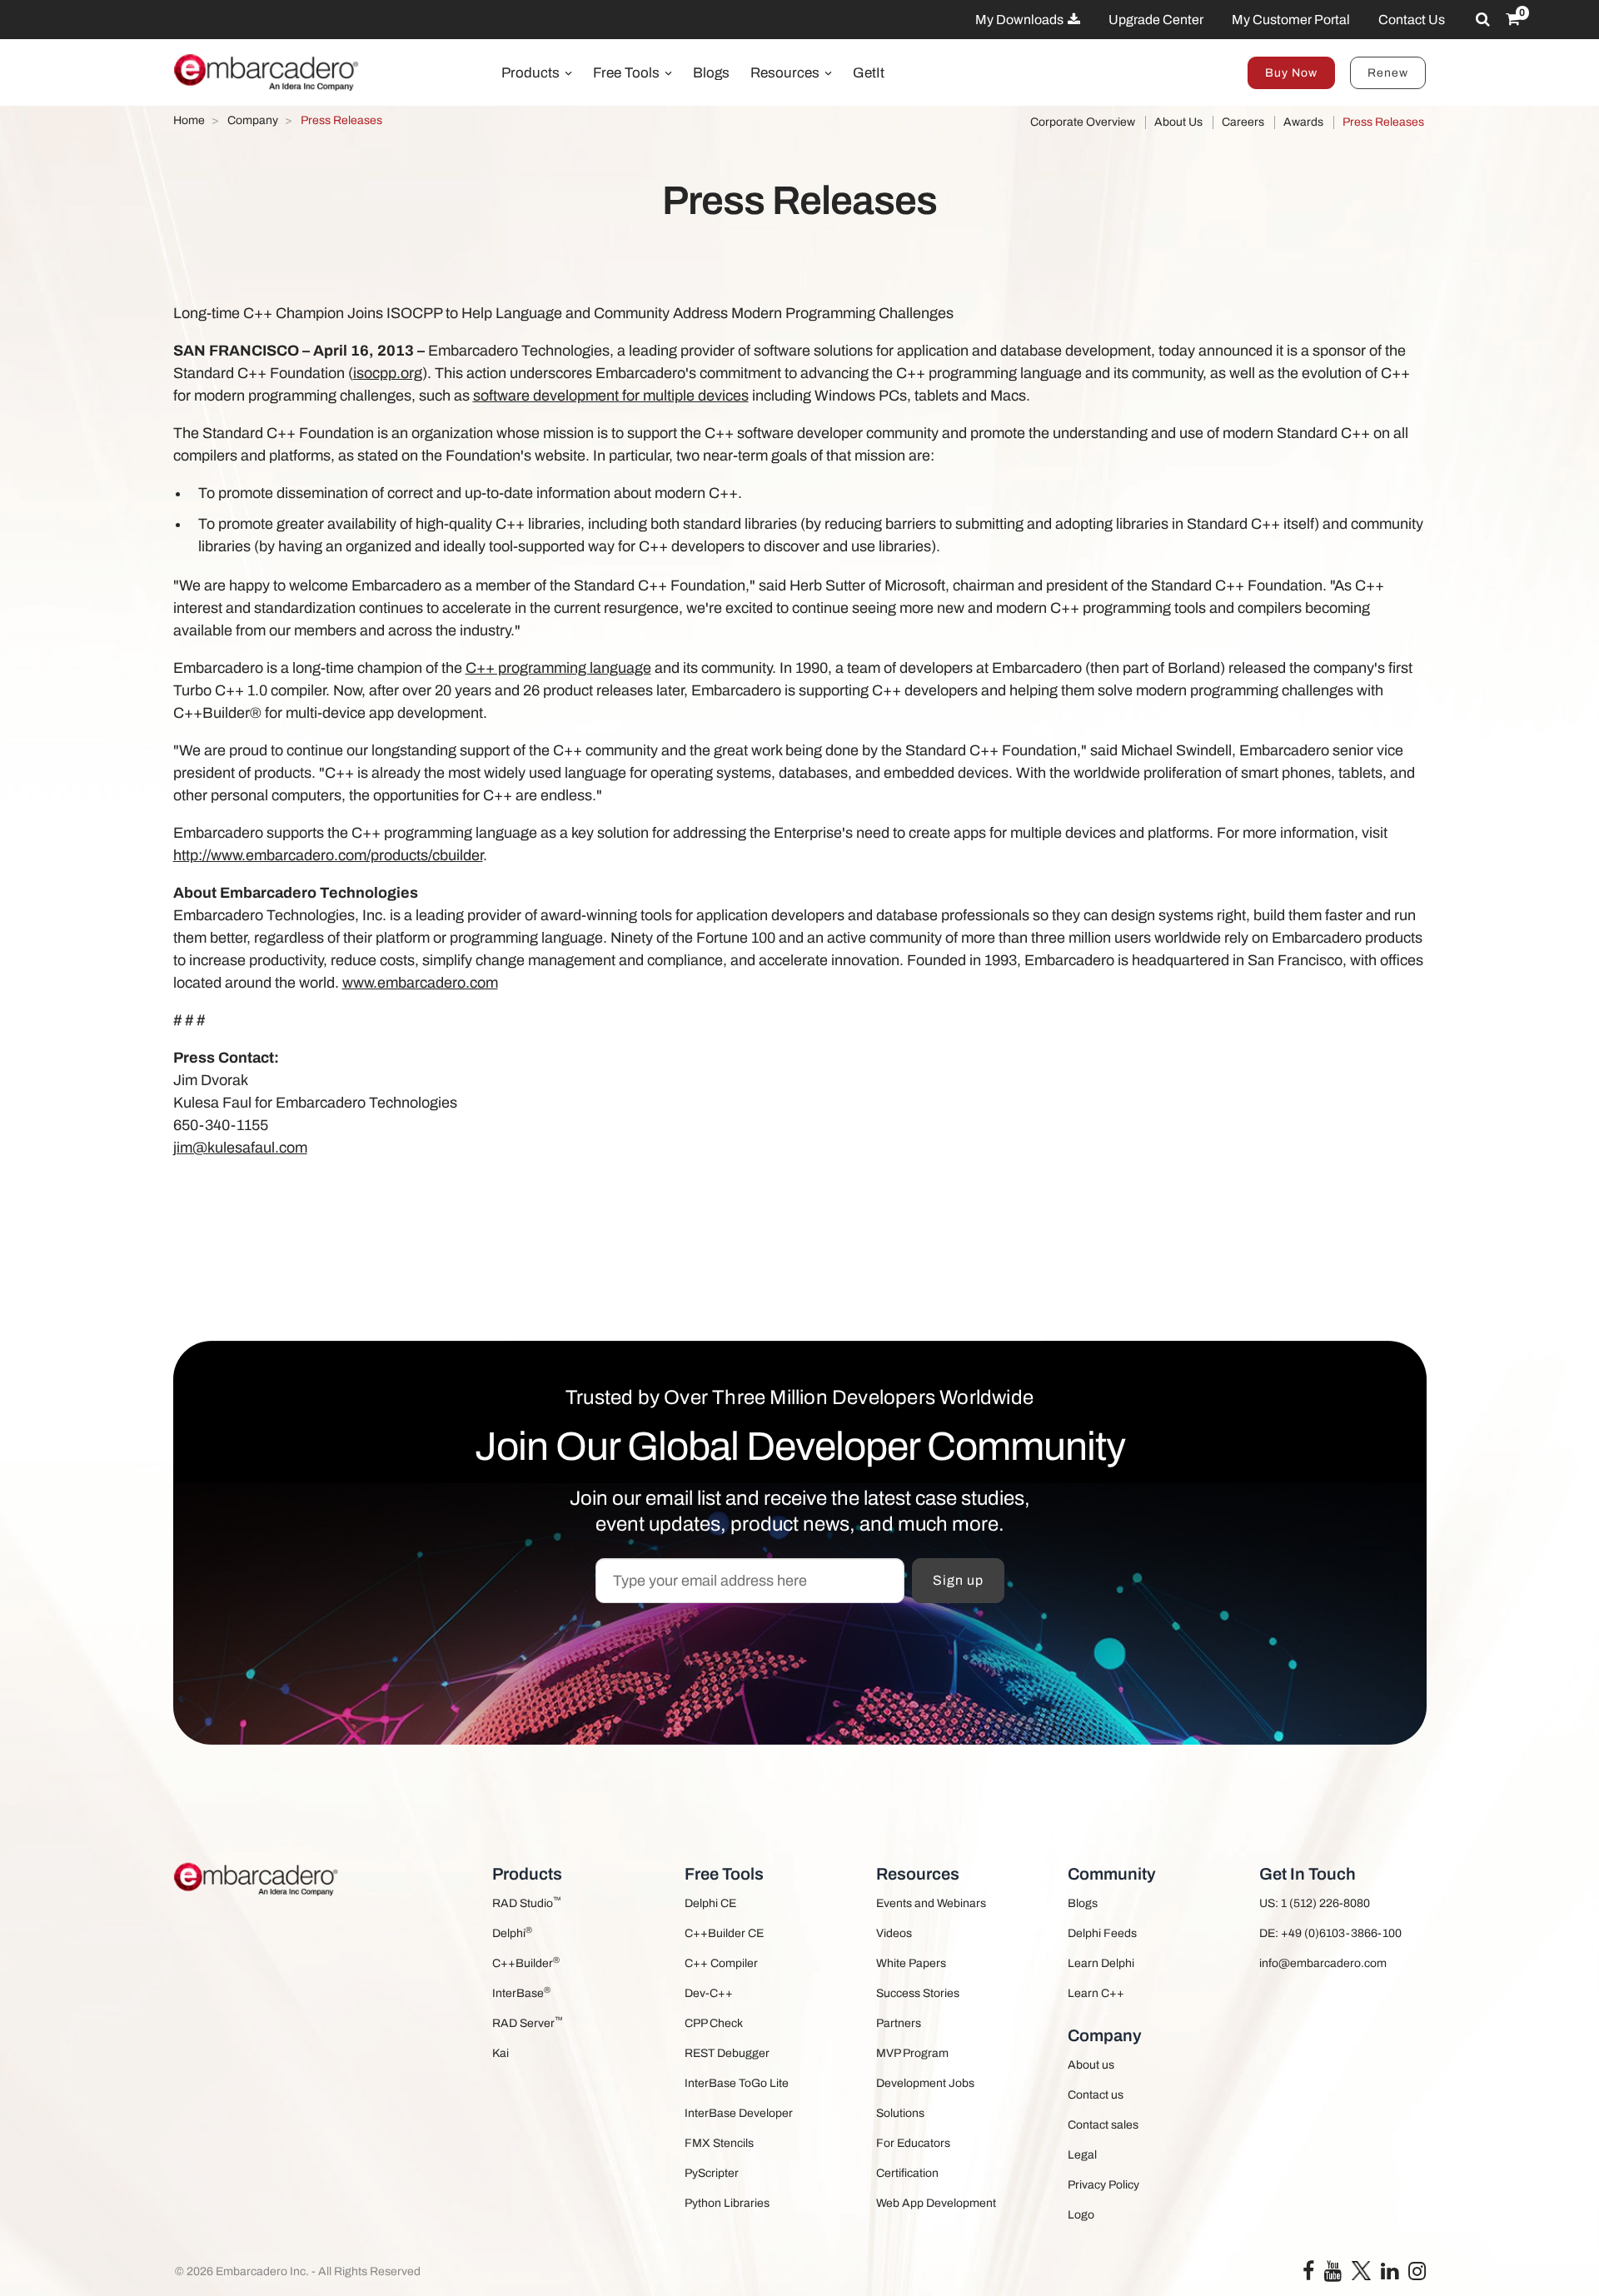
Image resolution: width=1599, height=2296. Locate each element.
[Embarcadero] (267, 72)
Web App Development (936, 2203)
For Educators (913, 2143)
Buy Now (1291, 73)
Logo (1081, 2215)
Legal (1082, 2155)
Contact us (1096, 2095)
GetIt (869, 73)
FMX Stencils (719, 2143)
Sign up (958, 1580)
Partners (899, 2023)
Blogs (711, 73)
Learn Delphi (1101, 1963)
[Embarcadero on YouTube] (1333, 2275)
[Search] (1483, 19)
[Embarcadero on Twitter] (1361, 2270)
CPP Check (714, 2023)
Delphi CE (710, 1903)
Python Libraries (727, 2203)
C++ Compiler (721, 1963)
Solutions (900, 2113)
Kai (501, 2053)
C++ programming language (558, 668)
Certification (907, 2173)
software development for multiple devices (611, 396)
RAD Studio (527, 1903)
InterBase (521, 1992)
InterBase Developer (739, 2113)
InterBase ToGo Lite (737, 2083)
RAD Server (528, 2022)
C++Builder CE (724, 1933)
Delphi (512, 1932)
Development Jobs (925, 2083)
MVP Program (912, 2053)
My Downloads (1021, 20)
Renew (1388, 73)
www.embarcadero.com (420, 983)
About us (1091, 2065)
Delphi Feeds (1102, 1933)
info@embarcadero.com (1323, 1963)
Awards (1303, 122)
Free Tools (628, 73)
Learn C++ (1096, 1993)
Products (532, 73)
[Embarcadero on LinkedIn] (1390, 2275)
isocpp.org (388, 373)
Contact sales (1103, 2125)
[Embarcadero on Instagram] (1417, 2275)
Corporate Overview (1083, 122)
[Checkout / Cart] (1513, 19)
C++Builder (526, 1962)
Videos (894, 1933)
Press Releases (1383, 122)
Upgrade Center (1156, 20)
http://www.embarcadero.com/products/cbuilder (328, 855)
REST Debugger (727, 2053)
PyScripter (712, 2173)
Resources (787, 73)
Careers (1243, 122)
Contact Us (1412, 20)
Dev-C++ (709, 1993)
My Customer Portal (1291, 20)
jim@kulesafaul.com (240, 1148)
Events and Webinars (931, 1903)
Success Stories (918, 1993)
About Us (1178, 122)
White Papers (911, 1963)
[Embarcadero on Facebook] (1308, 2275)
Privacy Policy (1103, 2185)
